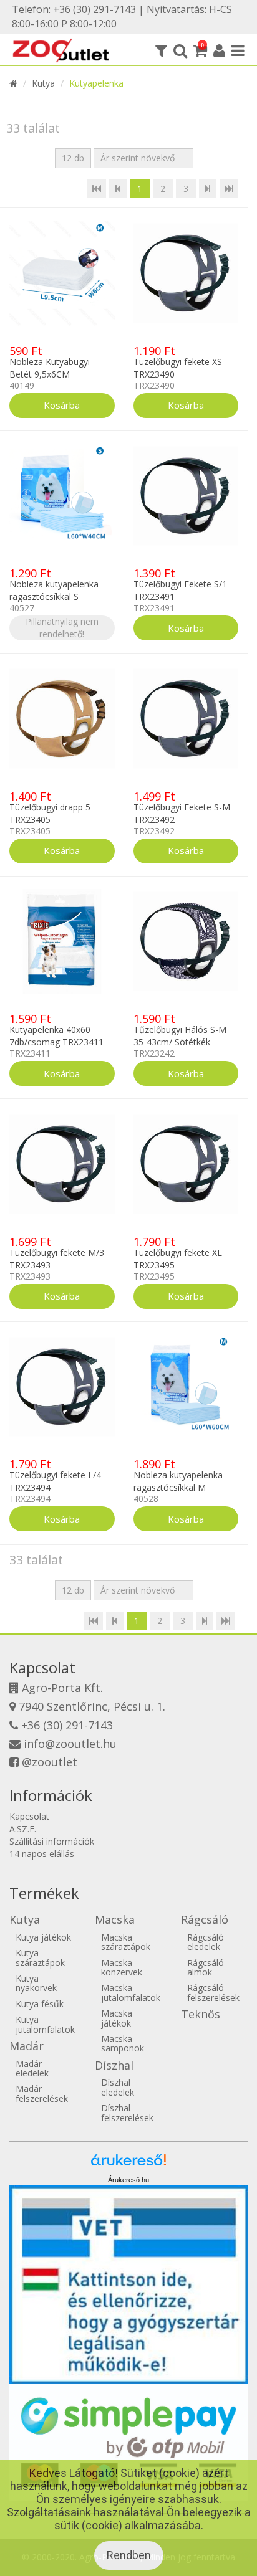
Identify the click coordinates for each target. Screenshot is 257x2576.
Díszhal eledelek (118, 2087)
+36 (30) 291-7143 (67, 1725)
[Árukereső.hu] (128, 2165)
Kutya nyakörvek (36, 1983)
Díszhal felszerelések (127, 2113)
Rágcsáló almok (206, 1967)
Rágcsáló (205, 1919)
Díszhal (114, 2065)
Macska (115, 1919)
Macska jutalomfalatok (131, 1992)
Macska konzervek (122, 1967)
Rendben (129, 2555)
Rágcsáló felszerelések (213, 1992)
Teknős (201, 2014)
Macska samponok (123, 2043)
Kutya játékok (43, 1937)
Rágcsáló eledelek (206, 1942)
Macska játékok (117, 2018)
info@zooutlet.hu (70, 1744)
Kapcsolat (29, 1816)
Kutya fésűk (40, 2004)
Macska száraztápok (126, 1942)
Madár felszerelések (42, 2093)
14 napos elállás (42, 1854)
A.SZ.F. (23, 1829)
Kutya (43, 83)
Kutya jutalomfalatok (45, 2024)
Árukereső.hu (128, 2180)
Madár (27, 2046)
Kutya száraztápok (40, 1957)
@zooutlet (50, 1762)
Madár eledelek (32, 2068)
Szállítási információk (52, 1841)
